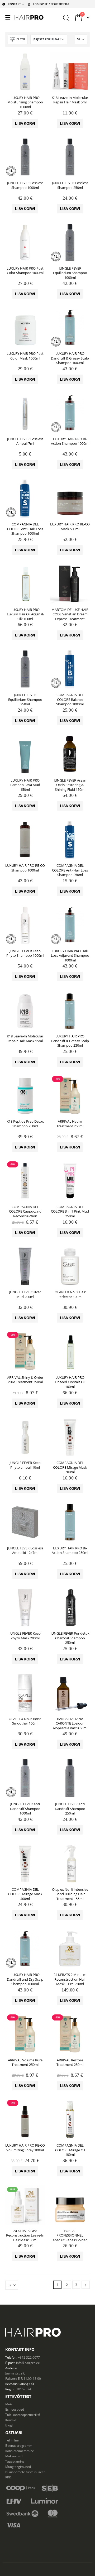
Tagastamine (15, 2461)
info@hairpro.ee (28, 2363)
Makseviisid (14, 2456)
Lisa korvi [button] (25, 123)
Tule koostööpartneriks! (23, 2415)
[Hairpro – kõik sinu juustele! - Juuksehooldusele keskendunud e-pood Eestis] (29, 17)
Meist (9, 2404)
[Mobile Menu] (8, 17)
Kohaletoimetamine (20, 2451)
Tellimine (12, 2440)
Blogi (9, 2425)
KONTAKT (14, 4)
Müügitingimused (18, 2467)
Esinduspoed (15, 2409)
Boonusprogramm (19, 2445)
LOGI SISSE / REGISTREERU (51, 4)
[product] (25, 72)
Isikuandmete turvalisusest (25, 2472)
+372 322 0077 (29, 2357)
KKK (8, 2477)
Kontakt (11, 2420)
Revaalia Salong (17, 2384)
